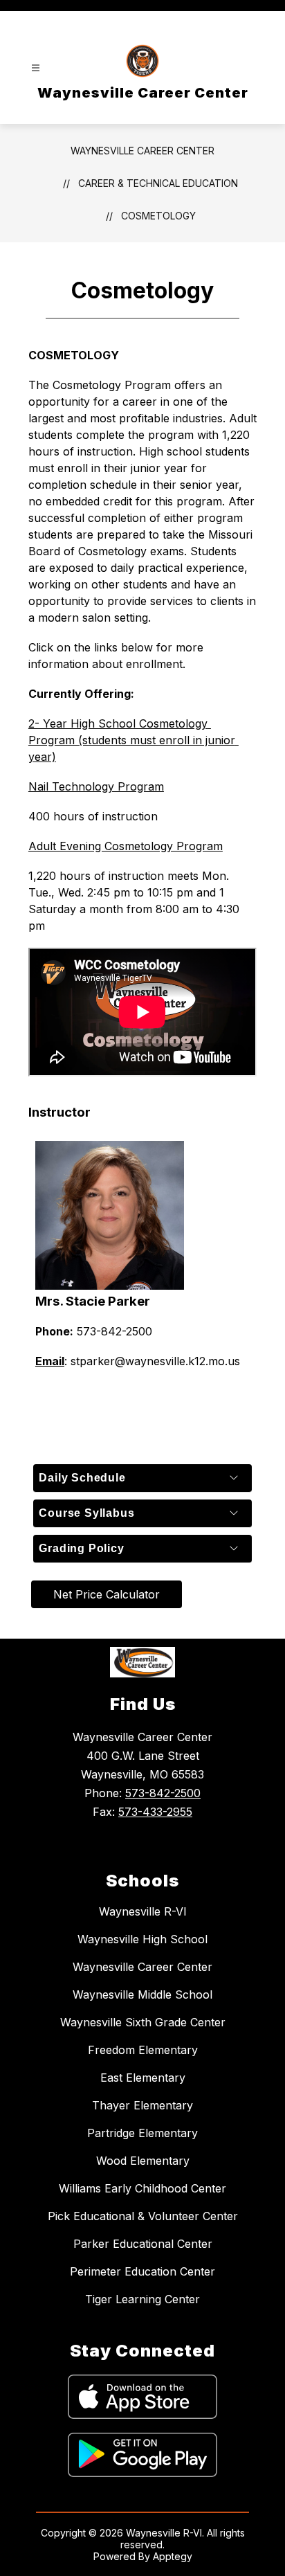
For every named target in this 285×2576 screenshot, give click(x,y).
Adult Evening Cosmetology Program (126, 846)
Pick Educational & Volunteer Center (143, 2216)
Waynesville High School (142, 1939)
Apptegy (173, 2556)
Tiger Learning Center (142, 2299)
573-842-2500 (163, 1793)
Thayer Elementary (142, 2105)
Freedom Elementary (143, 2050)
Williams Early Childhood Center (142, 2188)
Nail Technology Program (96, 786)
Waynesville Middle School (142, 1994)
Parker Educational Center (143, 2244)
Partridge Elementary (142, 2133)
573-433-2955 (155, 1812)
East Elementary (143, 2078)
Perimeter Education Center (142, 2271)
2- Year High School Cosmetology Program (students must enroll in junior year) (134, 740)
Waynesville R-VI (143, 1911)
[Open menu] (36, 68)
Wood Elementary (143, 2161)
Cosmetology (158, 216)
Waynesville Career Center (142, 151)
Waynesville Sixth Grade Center (143, 2022)
